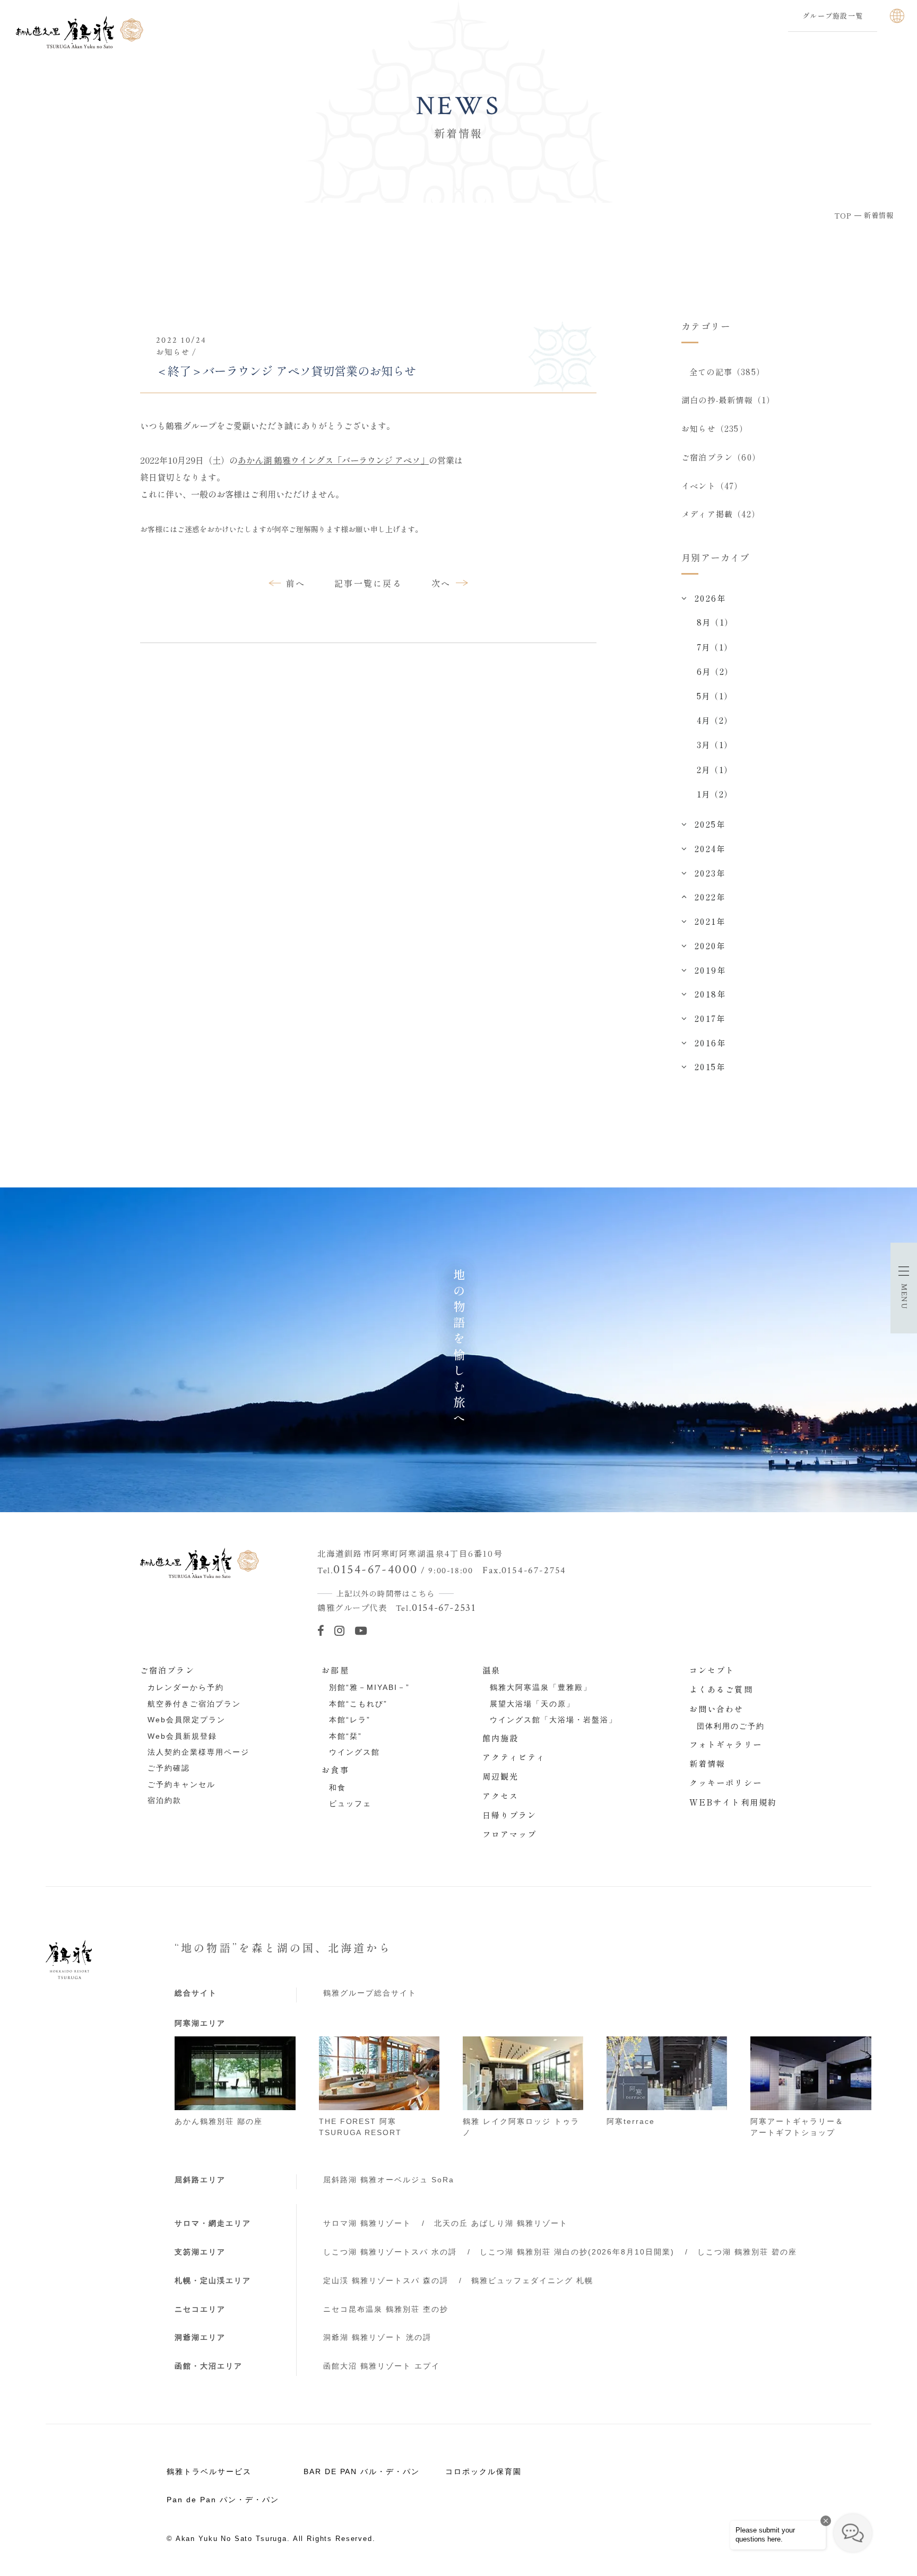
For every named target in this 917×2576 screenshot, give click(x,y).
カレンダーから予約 (186, 1687)
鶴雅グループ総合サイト (370, 1993)
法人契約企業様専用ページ (198, 1752)
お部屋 (335, 1670)
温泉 (491, 1670)
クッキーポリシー (726, 1782)
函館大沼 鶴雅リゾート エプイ (382, 2366)
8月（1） (715, 622)
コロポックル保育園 (483, 2471)
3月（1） (715, 744)
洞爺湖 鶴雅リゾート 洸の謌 (377, 2337)
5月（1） (715, 696)
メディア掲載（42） (721, 514)
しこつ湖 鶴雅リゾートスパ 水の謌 (390, 2252)
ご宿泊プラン (167, 1670)
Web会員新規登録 (182, 1736)
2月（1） (715, 769)
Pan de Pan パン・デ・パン (223, 2500)
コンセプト (712, 1670)
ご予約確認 (169, 1768)
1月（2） (715, 794)
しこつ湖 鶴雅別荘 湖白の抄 (577, 2252)
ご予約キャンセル (181, 1784)
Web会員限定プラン (187, 1720)
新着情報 (708, 1763)
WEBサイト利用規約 (733, 1802)
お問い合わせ (717, 1708)
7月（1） (715, 647)
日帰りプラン (510, 1815)
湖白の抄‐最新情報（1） (728, 400)
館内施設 (501, 1738)
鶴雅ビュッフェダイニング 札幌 (532, 2280)
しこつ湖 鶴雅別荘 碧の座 (747, 2252)
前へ (296, 583)
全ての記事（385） (727, 371)
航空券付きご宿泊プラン (194, 1704)
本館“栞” (345, 1736)
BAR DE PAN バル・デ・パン (362, 2471)
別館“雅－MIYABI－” (369, 1687)
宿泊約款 (165, 1800)
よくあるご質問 (721, 1689)
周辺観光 (501, 1776)
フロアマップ (510, 1834)
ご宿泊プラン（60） (721, 457)
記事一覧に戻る (368, 583)
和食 (338, 1788)
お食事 (335, 1770)
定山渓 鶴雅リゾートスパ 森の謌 (386, 2280)
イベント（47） (712, 485)
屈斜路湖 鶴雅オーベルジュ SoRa (389, 2180)
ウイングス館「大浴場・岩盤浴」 (553, 1720)
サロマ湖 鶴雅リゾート (367, 2223)
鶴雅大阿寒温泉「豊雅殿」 (541, 1687)
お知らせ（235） (715, 428)
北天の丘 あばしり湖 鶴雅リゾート (501, 2223)
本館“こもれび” (358, 1704)
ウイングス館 (354, 1752)
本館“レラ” (350, 1720)
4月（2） (715, 720)
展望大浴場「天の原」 (532, 1704)
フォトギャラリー (726, 1744)
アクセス (501, 1796)
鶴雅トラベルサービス (209, 2471)
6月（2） (715, 671)
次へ (441, 583)
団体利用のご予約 (731, 1726)
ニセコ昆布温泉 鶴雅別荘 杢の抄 (386, 2309)
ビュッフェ (350, 1803)
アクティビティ (514, 1757)
